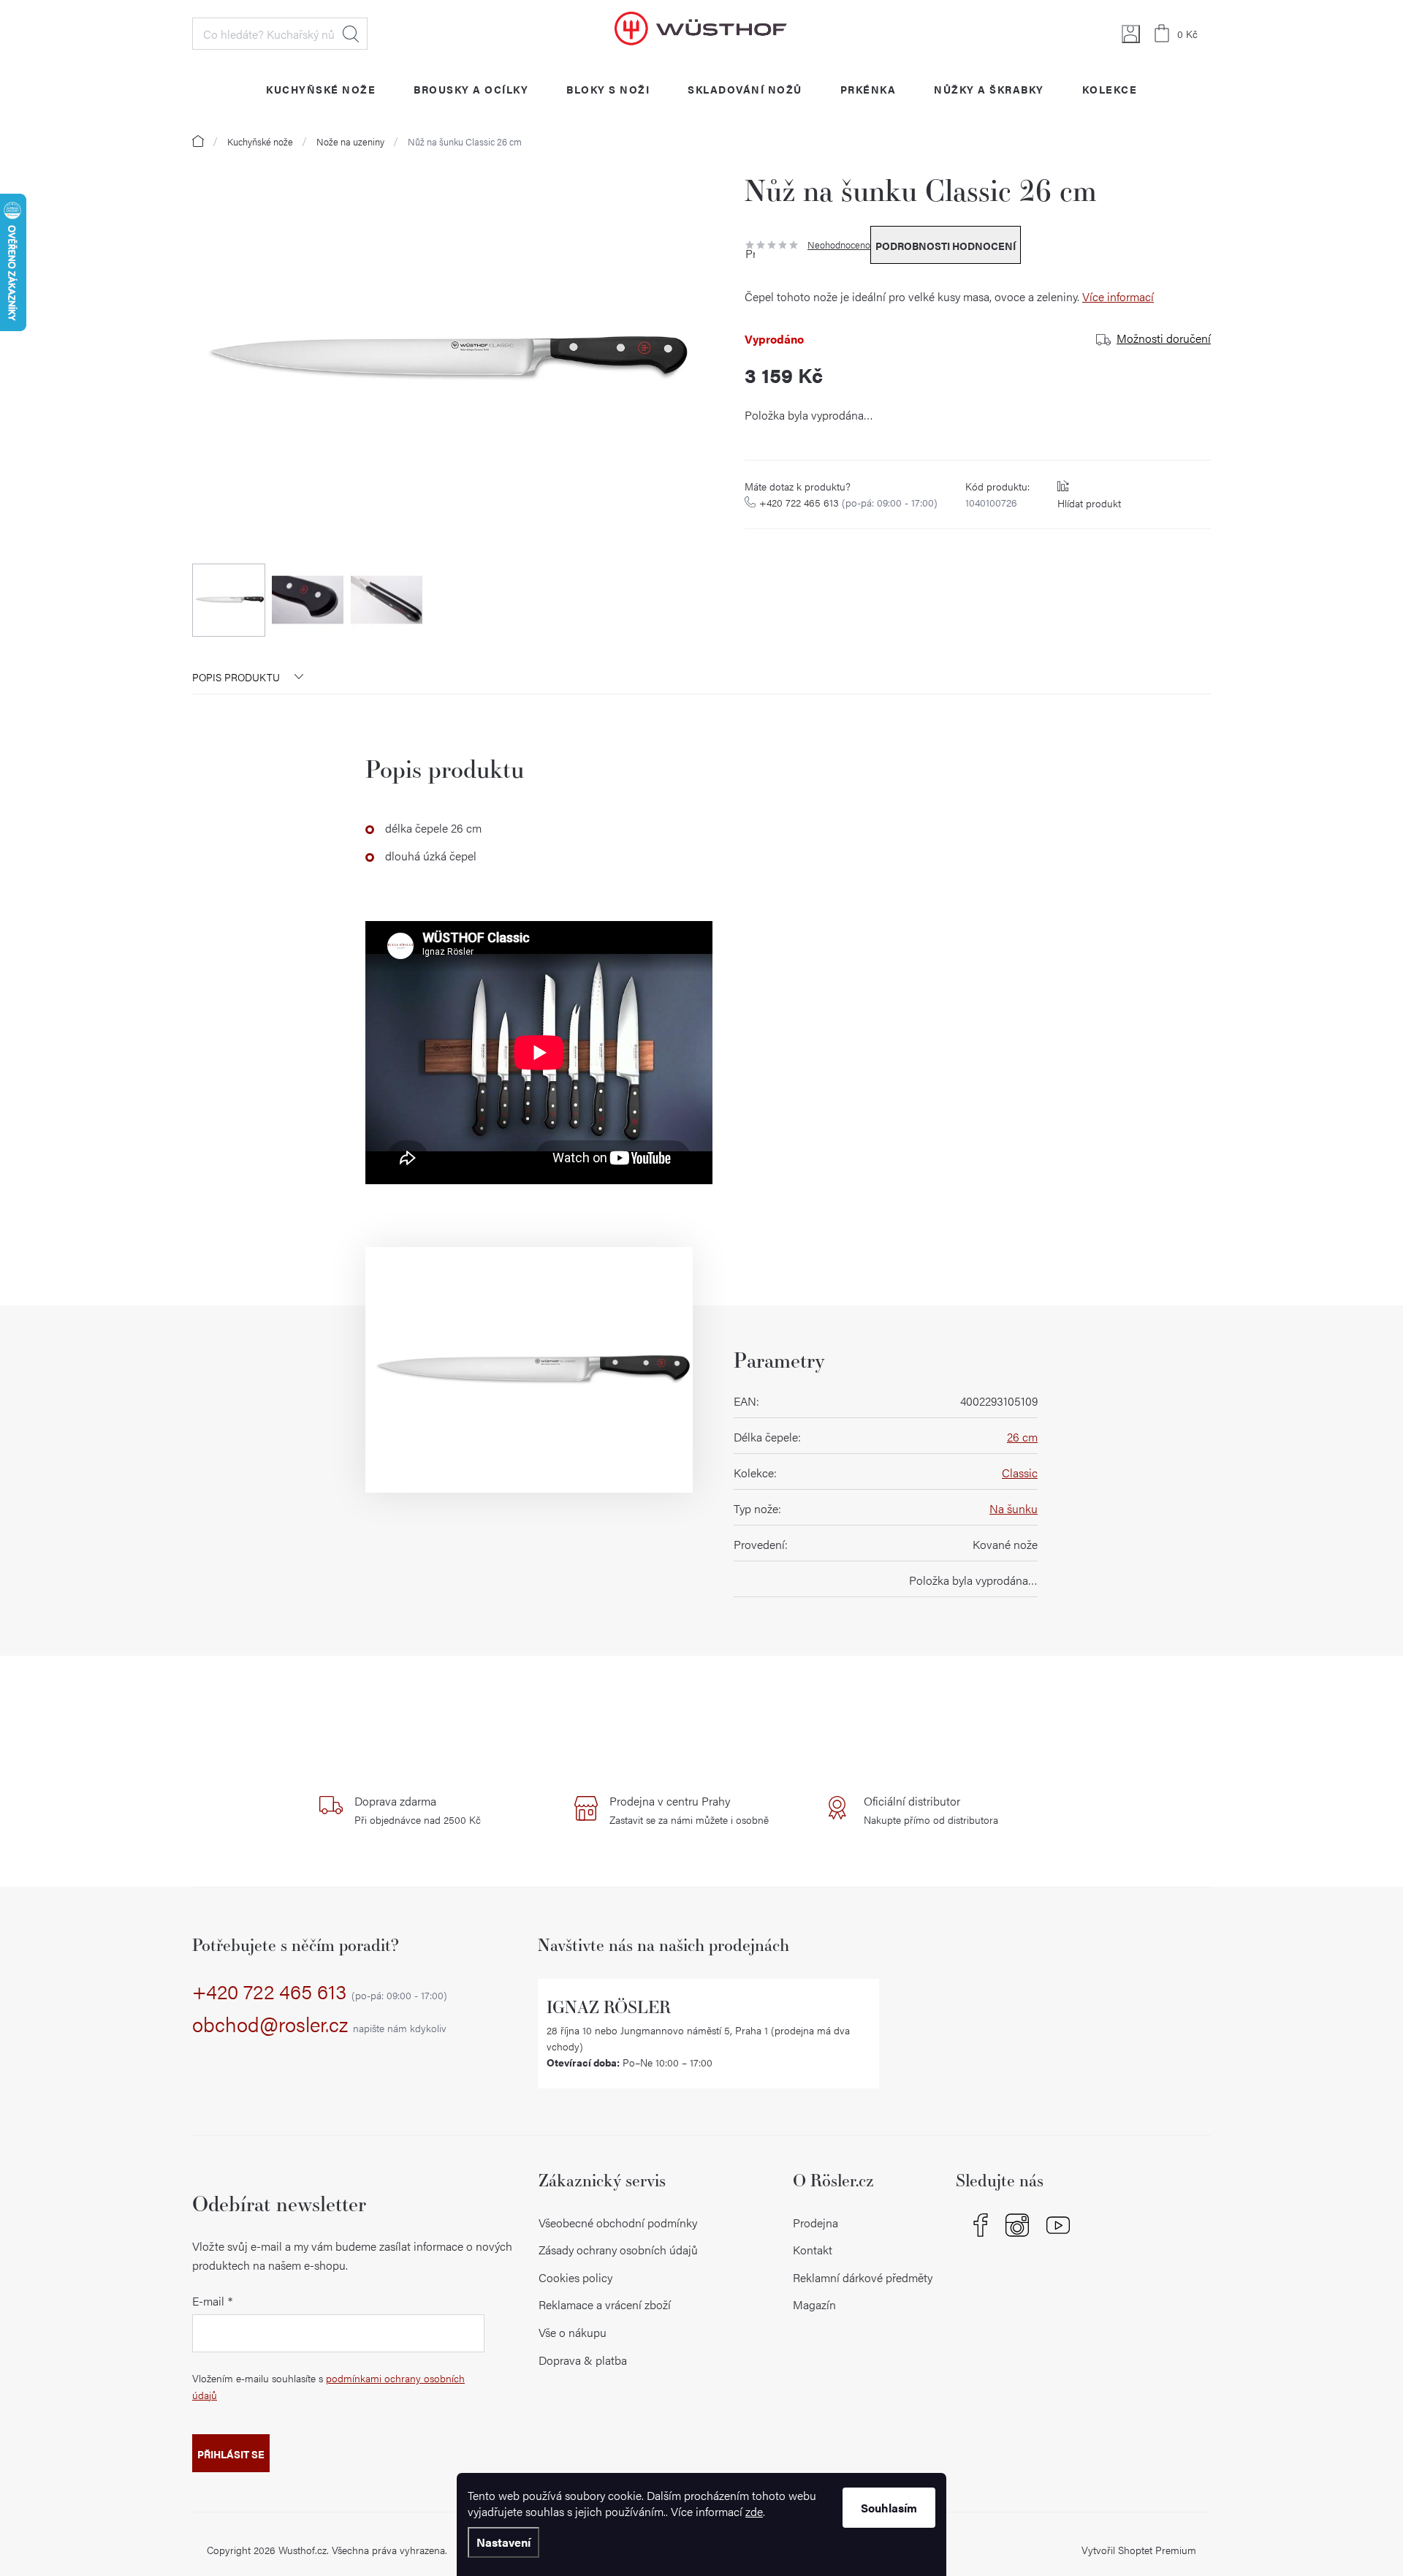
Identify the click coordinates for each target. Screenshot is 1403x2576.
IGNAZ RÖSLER (609, 2007)
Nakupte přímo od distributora (931, 1810)
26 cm (1022, 1437)
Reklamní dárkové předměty (863, 2277)
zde (754, 2511)
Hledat (351, 34)
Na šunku (1014, 1508)
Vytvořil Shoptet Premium (1139, 2550)
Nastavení (503, 2542)
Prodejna (815, 2223)
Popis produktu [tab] (236, 677)
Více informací (1118, 296)
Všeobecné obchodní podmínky (618, 2223)
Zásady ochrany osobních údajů (618, 2250)
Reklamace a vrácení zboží (605, 2304)
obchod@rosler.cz (319, 2025)
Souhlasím (889, 2508)
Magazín (814, 2304)
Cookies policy (575, 2277)
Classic (1020, 1473)
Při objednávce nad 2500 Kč (418, 1810)
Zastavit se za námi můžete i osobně (689, 1810)
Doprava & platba (583, 2360)
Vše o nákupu (573, 2332)
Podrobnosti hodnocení (946, 246)
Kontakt (813, 2250)
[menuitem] (321, 89)
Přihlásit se (231, 2454)
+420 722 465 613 (848, 502)
